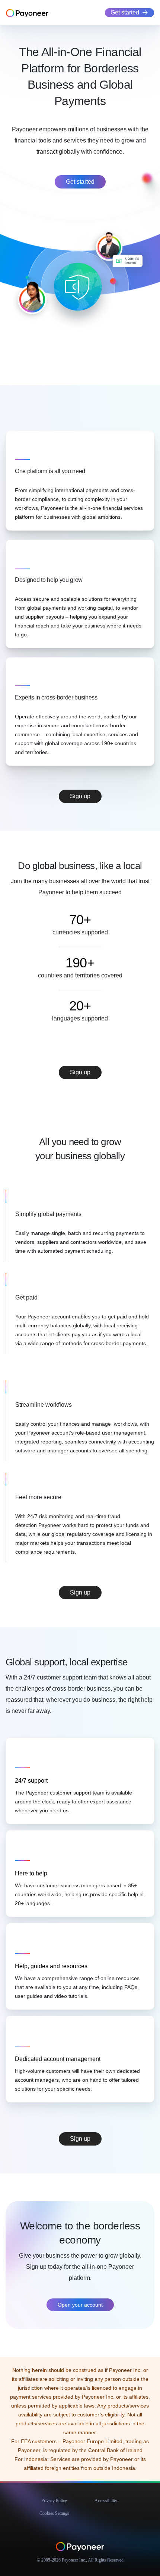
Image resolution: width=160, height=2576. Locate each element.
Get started (125, 12)
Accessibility (106, 2501)
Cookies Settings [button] (54, 2513)
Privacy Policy (54, 2501)
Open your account (80, 2305)
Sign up (80, 796)
